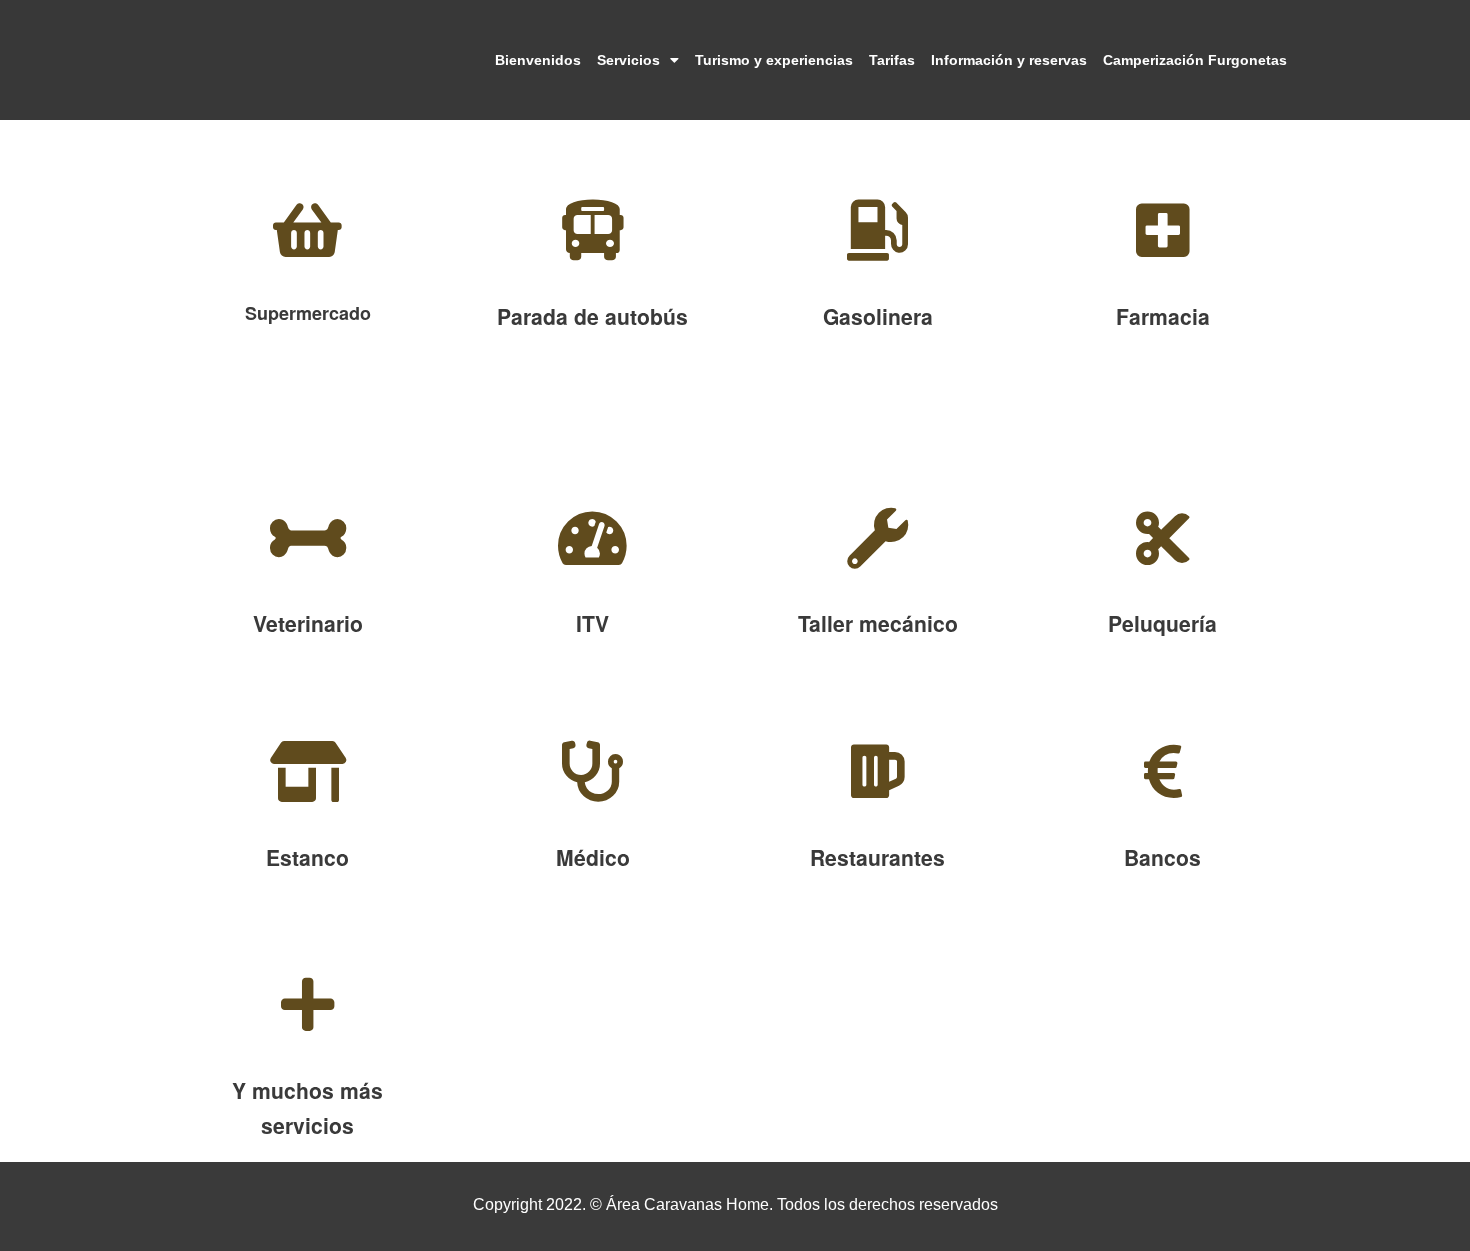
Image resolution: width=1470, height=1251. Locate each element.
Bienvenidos (538, 60)
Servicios (628, 60)
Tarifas (892, 60)
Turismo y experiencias (774, 60)
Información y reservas (1009, 60)
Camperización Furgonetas (1195, 60)
